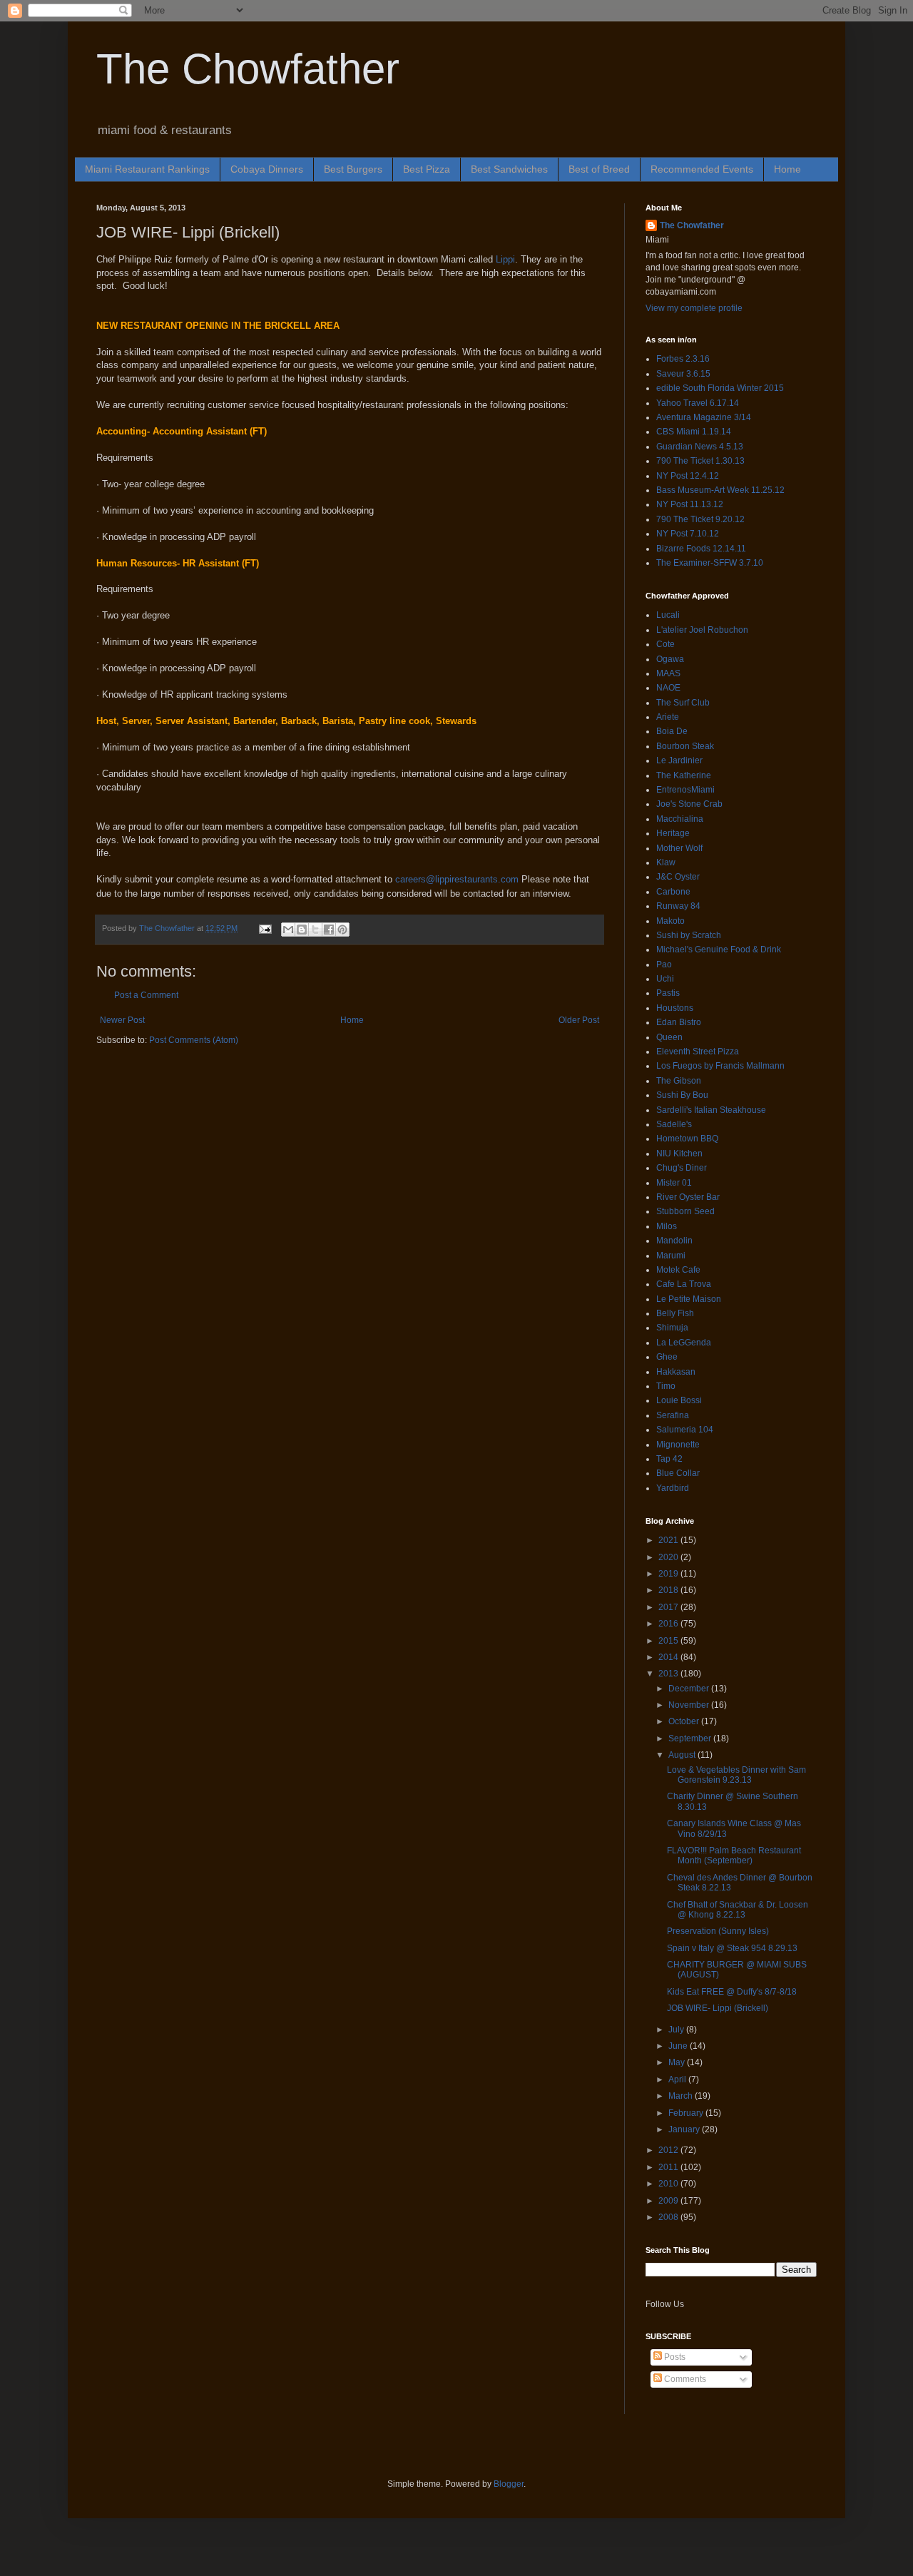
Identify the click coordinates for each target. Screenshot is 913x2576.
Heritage (673, 833)
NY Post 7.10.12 (688, 534)
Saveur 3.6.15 (683, 374)
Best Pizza (427, 169)
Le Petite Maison (689, 1299)
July (677, 2030)
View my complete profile (694, 308)
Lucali (668, 615)
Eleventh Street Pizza (698, 1052)
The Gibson (679, 1081)
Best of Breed (599, 169)
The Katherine (684, 775)
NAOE (668, 688)
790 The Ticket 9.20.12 (700, 519)
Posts (674, 2357)
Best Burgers (353, 169)
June (679, 2046)
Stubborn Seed (685, 1211)
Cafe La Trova (684, 1284)
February (687, 2113)
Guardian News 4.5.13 (700, 447)
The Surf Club (683, 703)
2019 (669, 1574)
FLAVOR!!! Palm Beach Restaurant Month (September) (734, 1855)
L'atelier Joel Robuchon (702, 630)
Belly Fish (675, 1313)
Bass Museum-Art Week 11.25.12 (720, 490)
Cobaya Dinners (267, 169)
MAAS (668, 673)
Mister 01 (674, 1183)
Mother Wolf (679, 848)
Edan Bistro (679, 1022)
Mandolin (674, 1241)
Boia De (672, 731)
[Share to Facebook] (329, 930)
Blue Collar (678, 1473)
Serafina (673, 1415)
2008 (669, 2217)
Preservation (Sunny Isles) (718, 1931)
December (690, 1689)
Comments (684, 2379)
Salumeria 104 (685, 1430)
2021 (669, 1540)
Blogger (509, 2484)
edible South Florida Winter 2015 (720, 388)
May (678, 2062)
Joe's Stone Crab (689, 804)
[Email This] (288, 930)
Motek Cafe (678, 1270)
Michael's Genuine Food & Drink (719, 950)
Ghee (667, 1357)
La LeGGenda (684, 1343)
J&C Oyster (678, 877)
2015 (669, 1641)
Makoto (670, 921)
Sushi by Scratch (689, 935)
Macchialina (680, 819)
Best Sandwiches (509, 169)
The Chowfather (248, 69)
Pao (664, 964)
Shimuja (672, 1328)
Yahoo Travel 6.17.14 (698, 403)
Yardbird (673, 1488)
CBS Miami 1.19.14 (694, 432)
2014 (669, 1657)
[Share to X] (315, 930)
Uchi (665, 979)
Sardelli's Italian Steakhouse (711, 1110)
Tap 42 (669, 1459)
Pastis (668, 993)
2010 (669, 2184)
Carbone (673, 892)
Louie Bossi (679, 1400)
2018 (669, 1590)
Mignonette (678, 1445)
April (678, 2079)
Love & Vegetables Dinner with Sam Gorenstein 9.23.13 (736, 1775)
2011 (669, 2167)
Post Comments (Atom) (194, 1040)
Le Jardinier (679, 760)
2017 (669, 1607)
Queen (669, 1037)
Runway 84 (678, 906)
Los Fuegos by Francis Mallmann (720, 1066)
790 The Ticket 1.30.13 (700, 461)
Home (787, 169)
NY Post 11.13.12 (690, 504)
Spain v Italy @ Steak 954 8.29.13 (732, 1948)
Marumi (671, 1256)
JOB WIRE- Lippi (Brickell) (718, 2008)
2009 (669, 2201)
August (683, 1755)
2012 (669, 2150)
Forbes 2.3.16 (683, 359)
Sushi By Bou (682, 1095)
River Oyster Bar (688, 1197)
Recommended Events (702, 169)
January (685, 2129)
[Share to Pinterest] (342, 930)
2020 (669, 1557)
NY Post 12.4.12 (688, 476)
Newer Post (122, 1020)
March (682, 2096)
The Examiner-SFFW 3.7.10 (710, 563)
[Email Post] (265, 928)
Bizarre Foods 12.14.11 (701, 549)
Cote (665, 644)
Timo (666, 1386)
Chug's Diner (682, 1168)
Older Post (579, 1020)
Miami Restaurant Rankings (147, 169)
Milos (667, 1226)
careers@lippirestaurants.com (457, 879)
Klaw (666, 862)
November (690, 1705)
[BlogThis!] (302, 930)
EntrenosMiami (685, 790)
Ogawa (670, 659)
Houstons (675, 1008)
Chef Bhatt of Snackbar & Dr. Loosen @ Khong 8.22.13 (738, 1910)
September (691, 1738)
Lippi (505, 259)
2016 (669, 1624)
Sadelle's (674, 1124)
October (685, 1721)
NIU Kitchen (679, 1154)
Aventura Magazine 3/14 (704, 417)
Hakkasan (676, 1372)
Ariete (668, 717)
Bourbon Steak (685, 746)
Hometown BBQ (687, 1139)
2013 (669, 1674)
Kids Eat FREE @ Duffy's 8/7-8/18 (732, 1992)
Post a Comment (146, 995)
